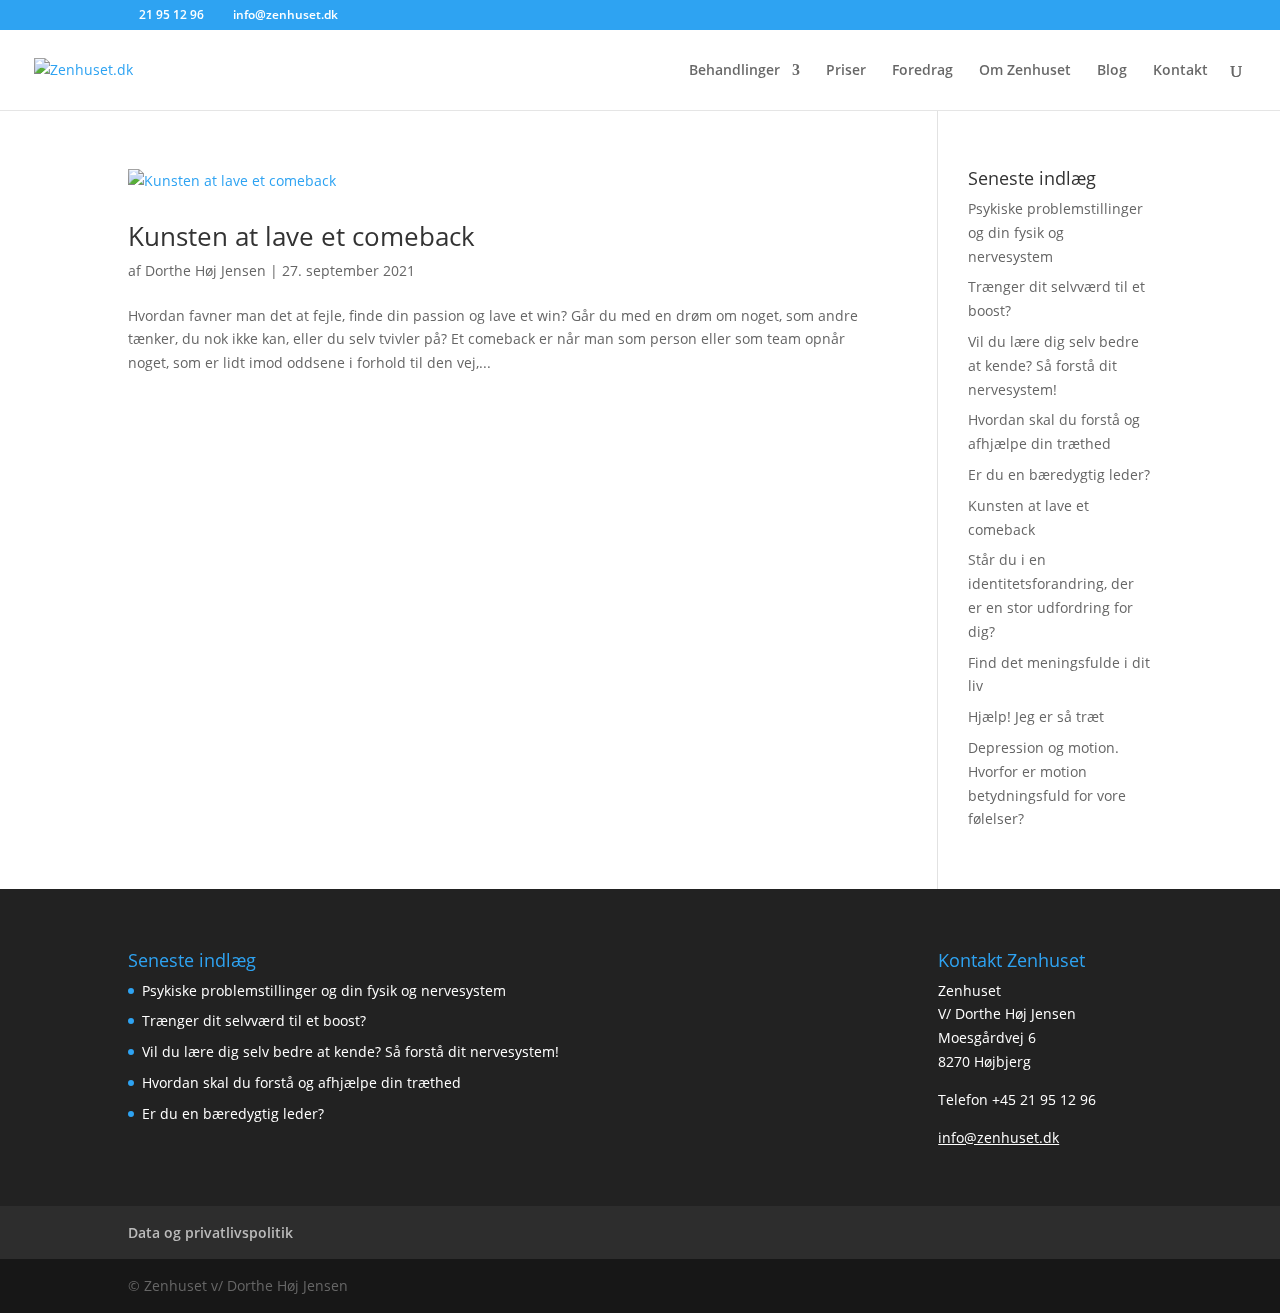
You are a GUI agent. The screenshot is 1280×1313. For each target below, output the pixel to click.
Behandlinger (734, 71)
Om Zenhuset (1025, 71)
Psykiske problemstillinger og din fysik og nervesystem (1055, 232)
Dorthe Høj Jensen (205, 270)
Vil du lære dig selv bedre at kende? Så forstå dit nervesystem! (1053, 365)
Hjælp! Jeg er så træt (1036, 716)
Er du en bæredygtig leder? (1059, 474)
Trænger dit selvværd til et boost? (254, 1020)
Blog (1112, 71)
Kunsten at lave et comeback (301, 236)
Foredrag (922, 71)
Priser (846, 71)
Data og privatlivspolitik (210, 1232)
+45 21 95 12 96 (1044, 1099)
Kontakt (1180, 71)
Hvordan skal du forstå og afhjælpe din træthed (301, 1082)
